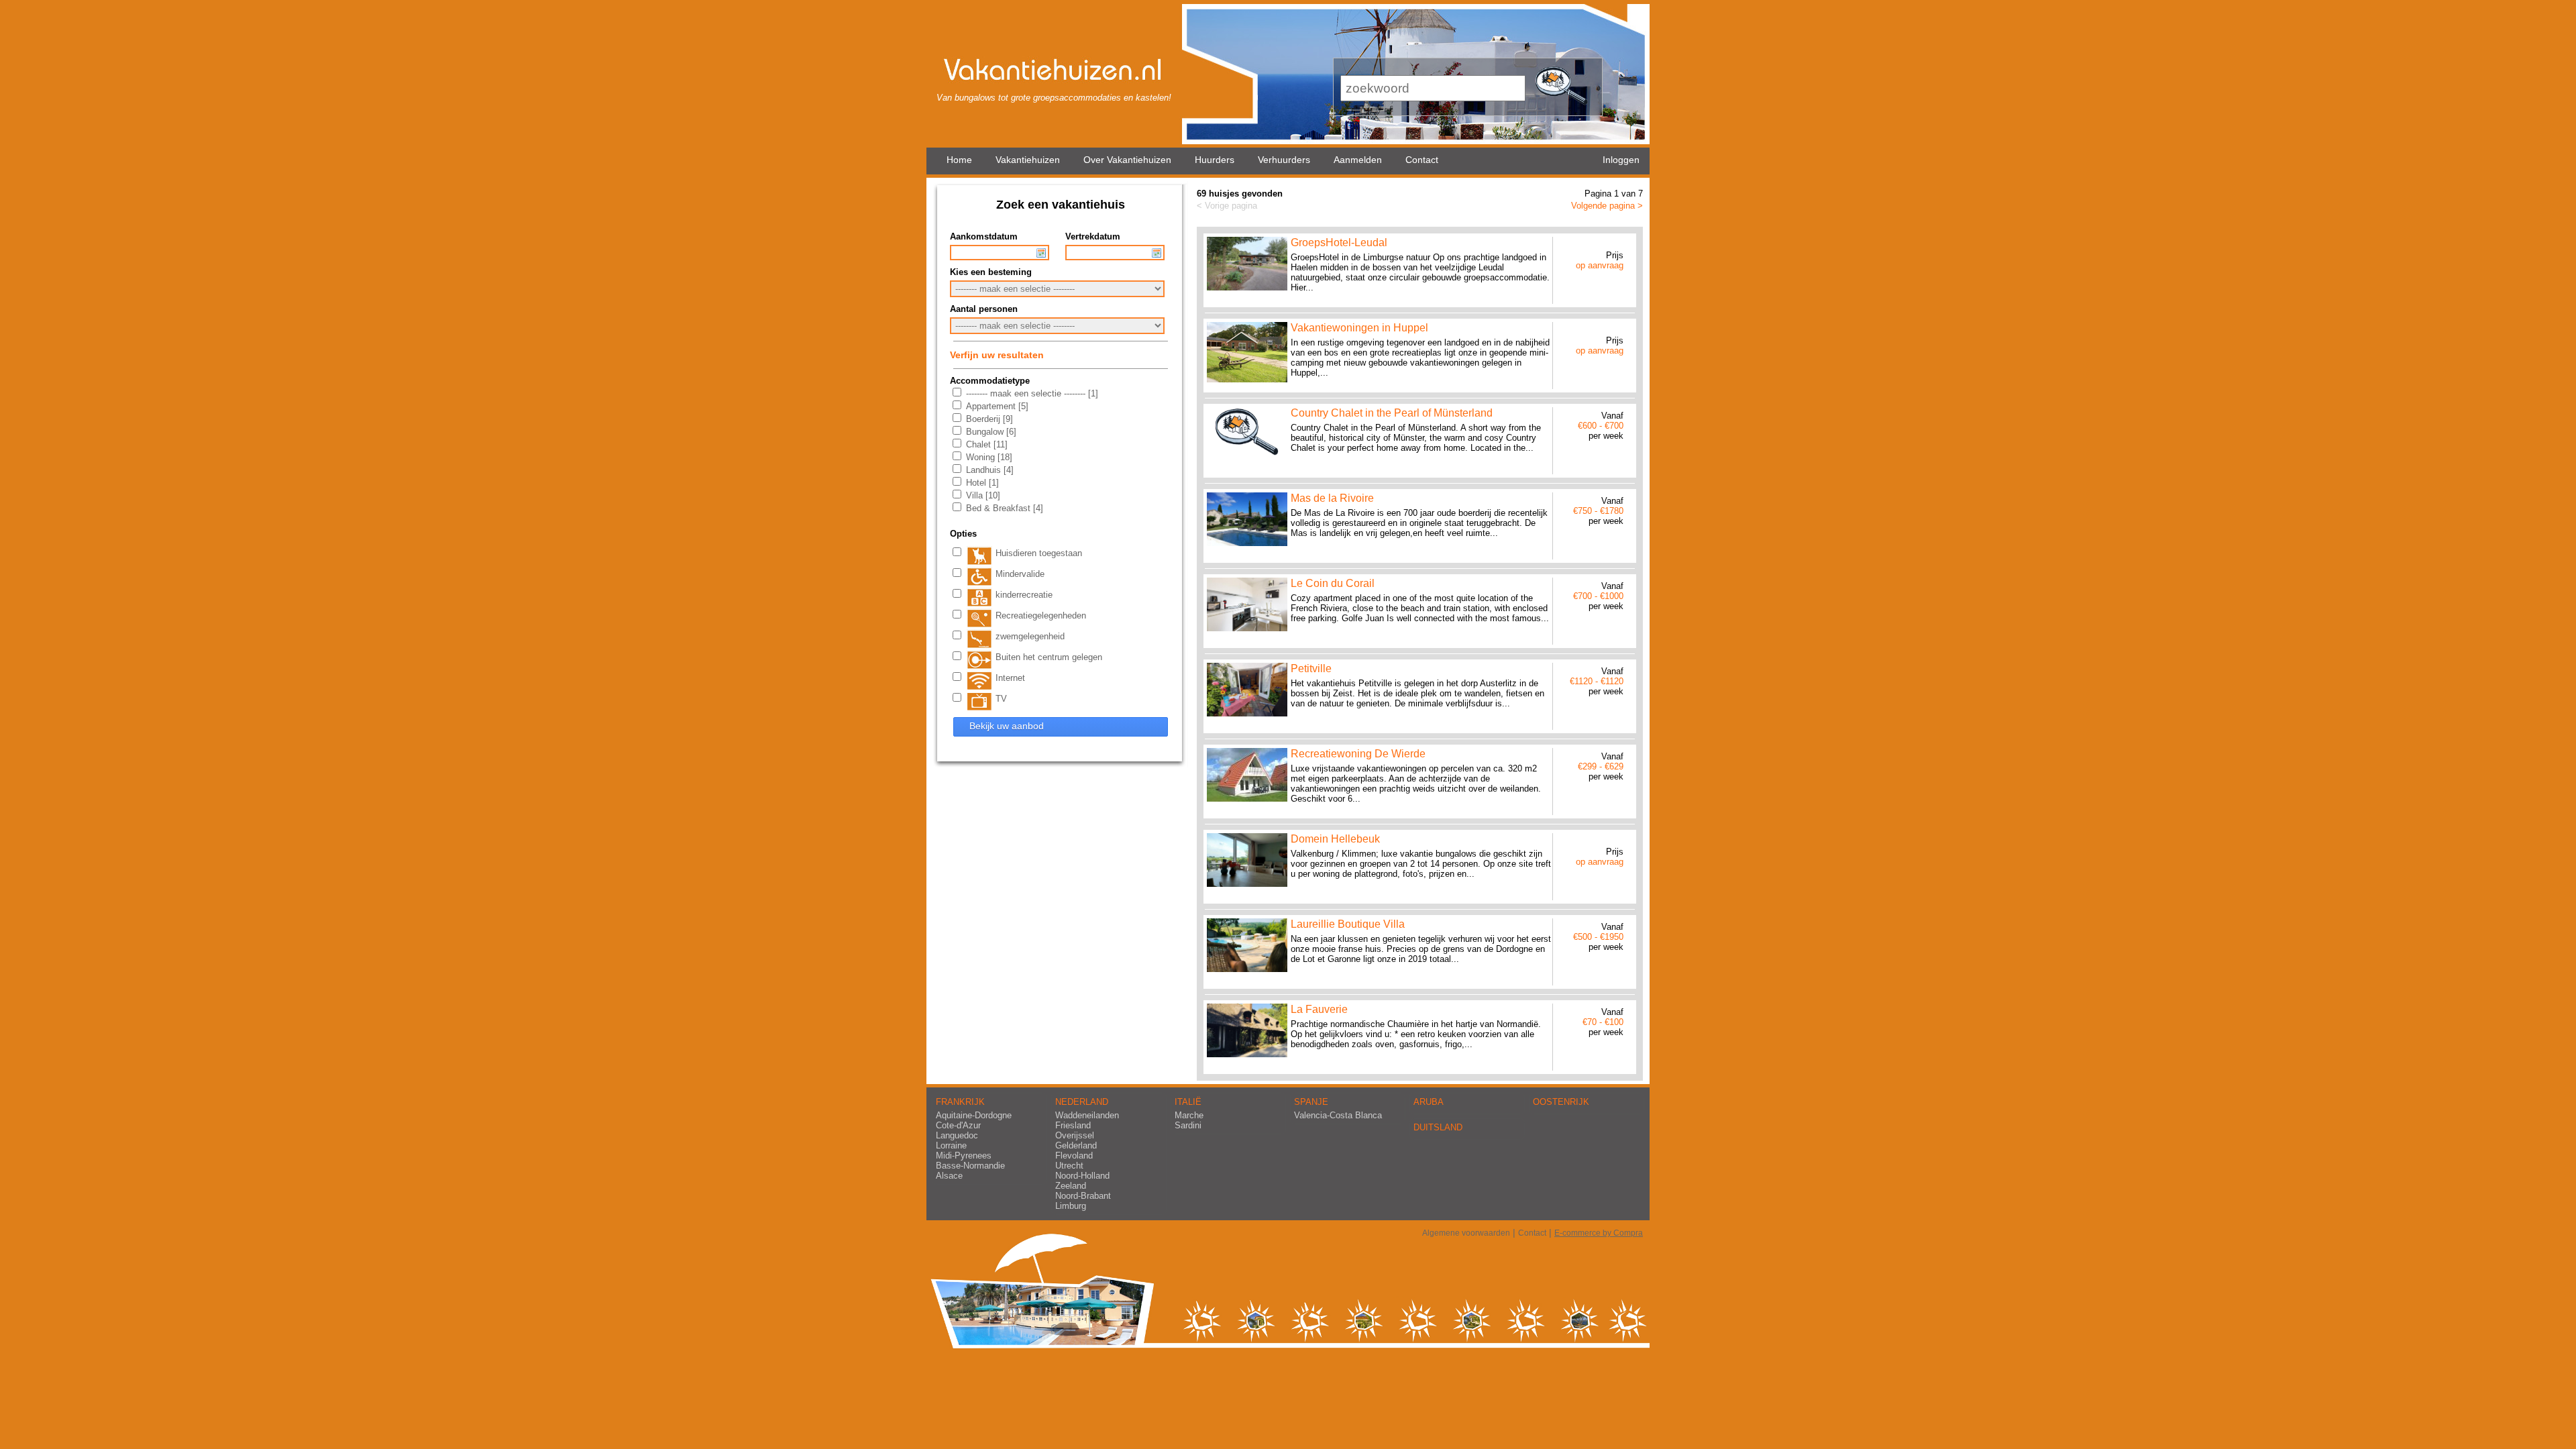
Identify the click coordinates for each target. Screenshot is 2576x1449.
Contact (1422, 160)
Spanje (1311, 1102)
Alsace (949, 1176)
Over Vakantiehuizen (1127, 160)
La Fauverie (1319, 1009)
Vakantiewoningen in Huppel (1359, 328)
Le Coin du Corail (1333, 583)
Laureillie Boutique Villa (1348, 924)
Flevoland (1074, 1156)
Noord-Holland (1082, 1176)
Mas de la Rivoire (1332, 498)
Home (959, 160)
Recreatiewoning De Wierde (1358, 754)
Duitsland (1438, 1127)
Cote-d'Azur (958, 1125)
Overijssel (1075, 1135)
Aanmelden (1358, 160)
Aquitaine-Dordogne (974, 1115)
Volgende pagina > (1607, 206)
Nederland (1082, 1102)
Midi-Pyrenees (964, 1156)
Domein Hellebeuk (1335, 839)
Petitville (1311, 668)
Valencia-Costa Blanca (1338, 1115)
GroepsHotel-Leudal (1339, 243)
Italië (1188, 1102)
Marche (1189, 1115)
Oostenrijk (1561, 1102)
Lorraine (951, 1145)
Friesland (1073, 1125)
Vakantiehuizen (1028, 160)
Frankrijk (960, 1102)
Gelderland (1076, 1145)
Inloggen (1621, 160)
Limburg (1071, 1206)
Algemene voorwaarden (1466, 1233)
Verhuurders (1284, 160)
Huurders (1215, 160)
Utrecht (1069, 1166)
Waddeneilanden (1087, 1115)
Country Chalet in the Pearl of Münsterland (1392, 413)
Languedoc (957, 1135)
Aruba (1429, 1102)
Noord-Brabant (1083, 1196)
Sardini (1188, 1125)
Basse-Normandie (970, 1166)
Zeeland (1071, 1186)
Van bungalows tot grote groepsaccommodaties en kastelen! (1054, 98)
